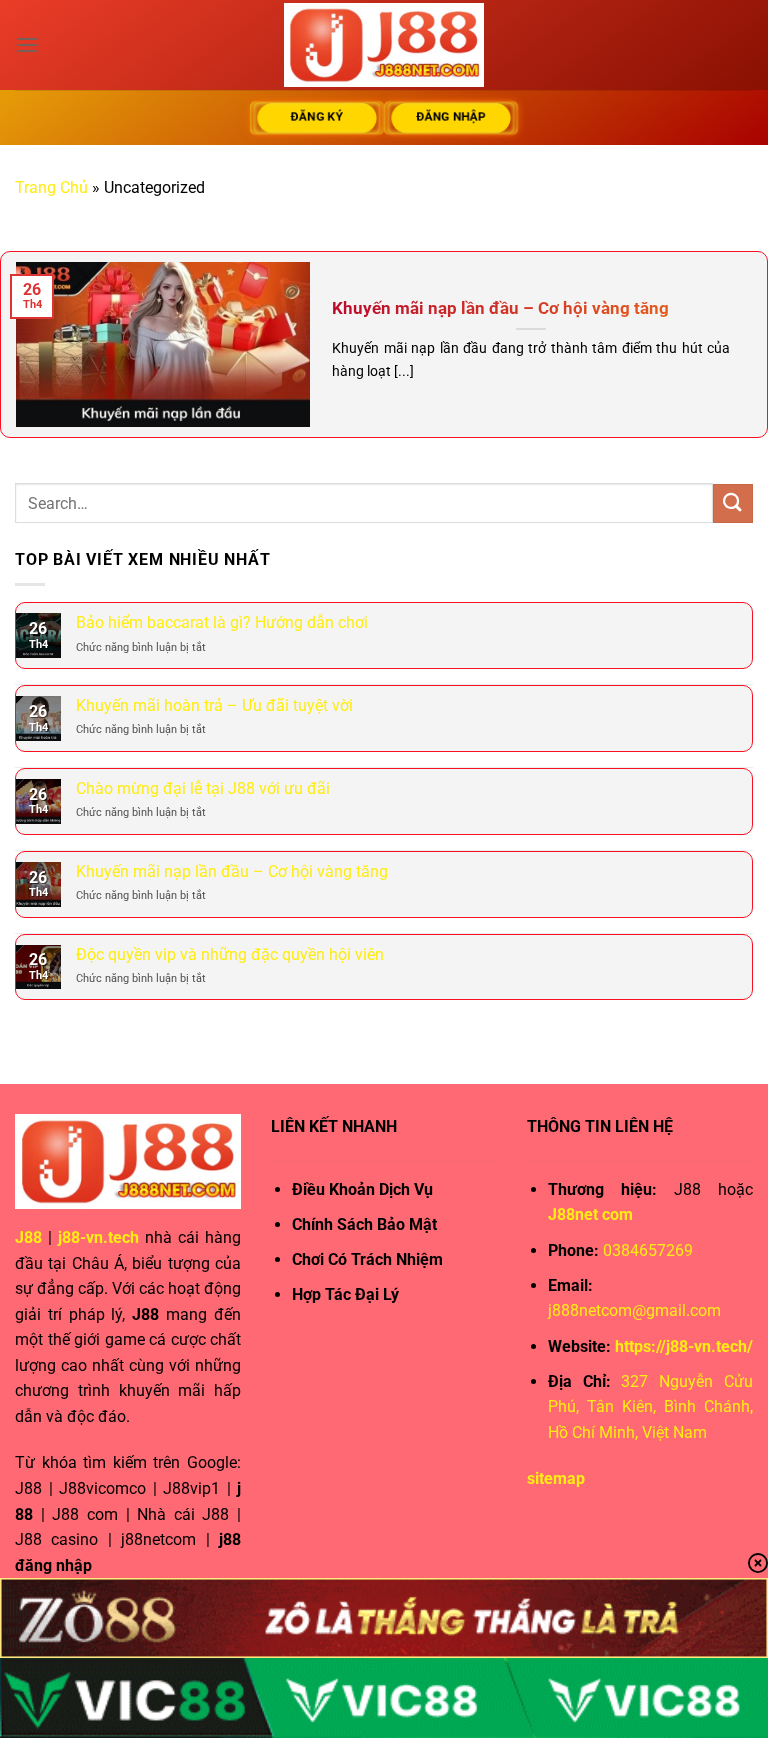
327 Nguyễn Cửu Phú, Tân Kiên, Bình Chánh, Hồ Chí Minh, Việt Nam (650, 1407)
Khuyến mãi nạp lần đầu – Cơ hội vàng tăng (500, 308)
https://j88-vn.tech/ (684, 1346)
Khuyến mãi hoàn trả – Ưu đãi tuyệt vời (214, 705)
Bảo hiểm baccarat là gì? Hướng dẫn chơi (222, 622)
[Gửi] (733, 503)
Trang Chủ (51, 187)
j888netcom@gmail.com (634, 1310)
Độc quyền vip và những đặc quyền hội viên (230, 954)
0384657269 (648, 1250)
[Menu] (27, 44)
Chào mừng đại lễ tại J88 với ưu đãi (203, 788)
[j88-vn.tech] (384, 45)
